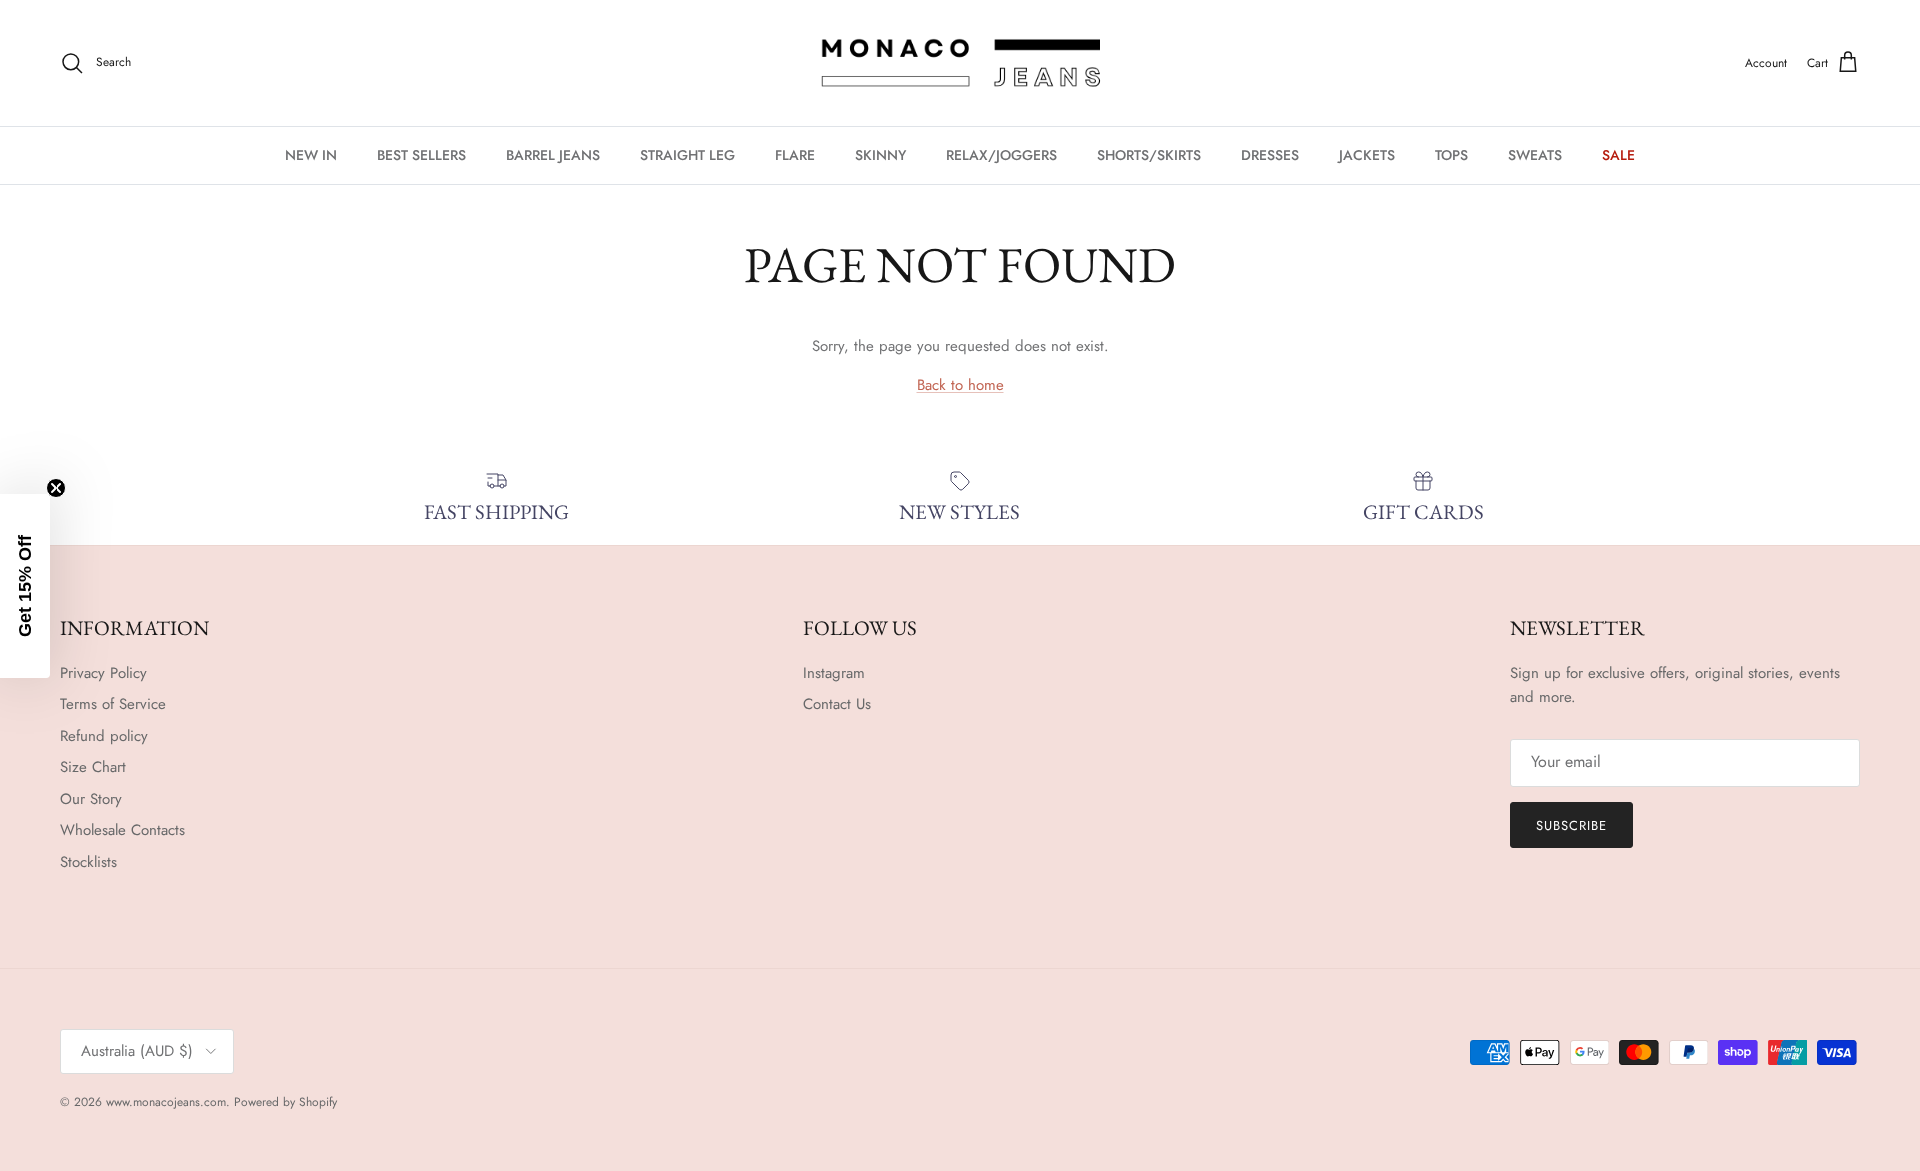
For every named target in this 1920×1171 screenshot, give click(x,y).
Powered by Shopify (285, 1102)
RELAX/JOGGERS (1001, 155)
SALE (1618, 155)
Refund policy (104, 736)
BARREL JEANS (553, 155)
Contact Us (837, 704)
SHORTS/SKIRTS (1149, 155)
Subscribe (1571, 825)
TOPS (1451, 155)
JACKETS (1367, 155)
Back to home (960, 385)
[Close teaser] (56, 488)
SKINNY (880, 155)
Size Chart (93, 767)
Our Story (91, 799)
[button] (25, 586)
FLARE (795, 155)
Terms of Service (113, 704)
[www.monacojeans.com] (960, 63)
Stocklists (88, 862)
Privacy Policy (103, 673)
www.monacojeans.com (166, 1102)
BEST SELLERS (421, 155)
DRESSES (1270, 155)
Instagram (834, 673)
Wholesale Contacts (122, 830)
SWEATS (1535, 155)
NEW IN (311, 155)
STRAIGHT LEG (687, 155)
